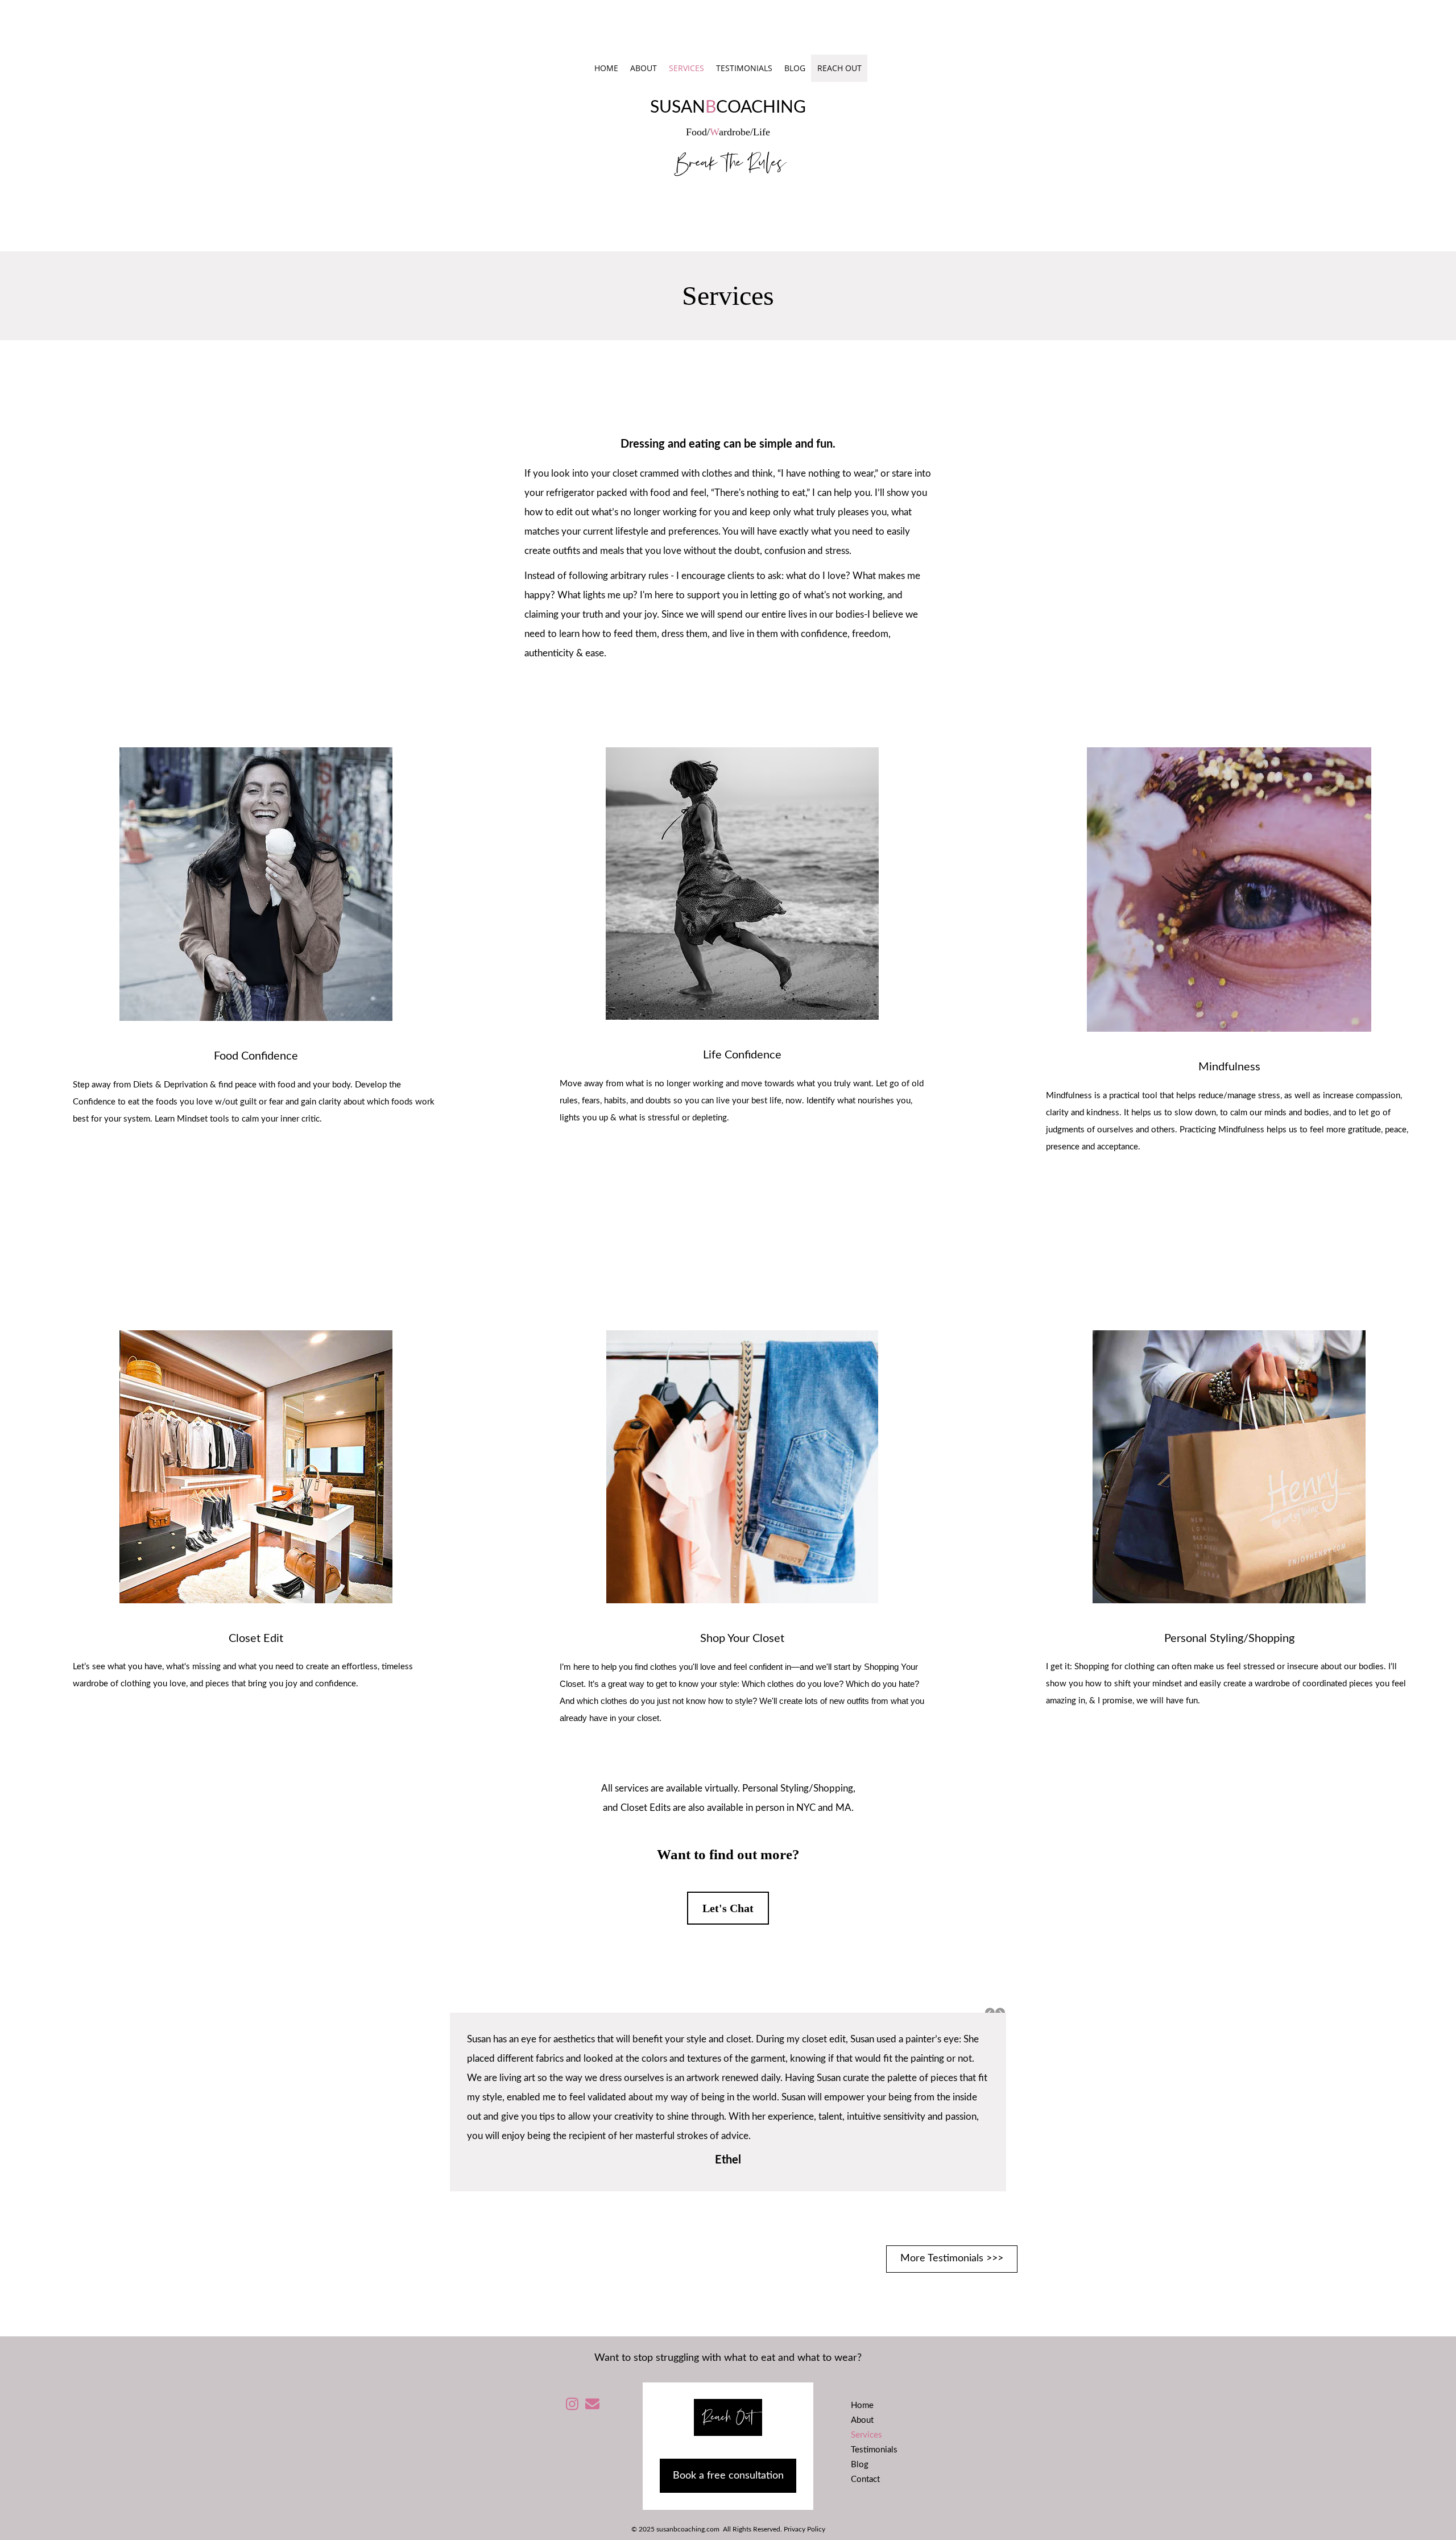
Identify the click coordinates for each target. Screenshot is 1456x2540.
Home (606, 68)
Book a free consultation (728, 2476)
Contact (865, 2479)
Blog (795, 68)
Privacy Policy (804, 2529)
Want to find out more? (728, 1854)
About (644, 68)
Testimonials (744, 68)
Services (686, 68)
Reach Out (839, 68)
